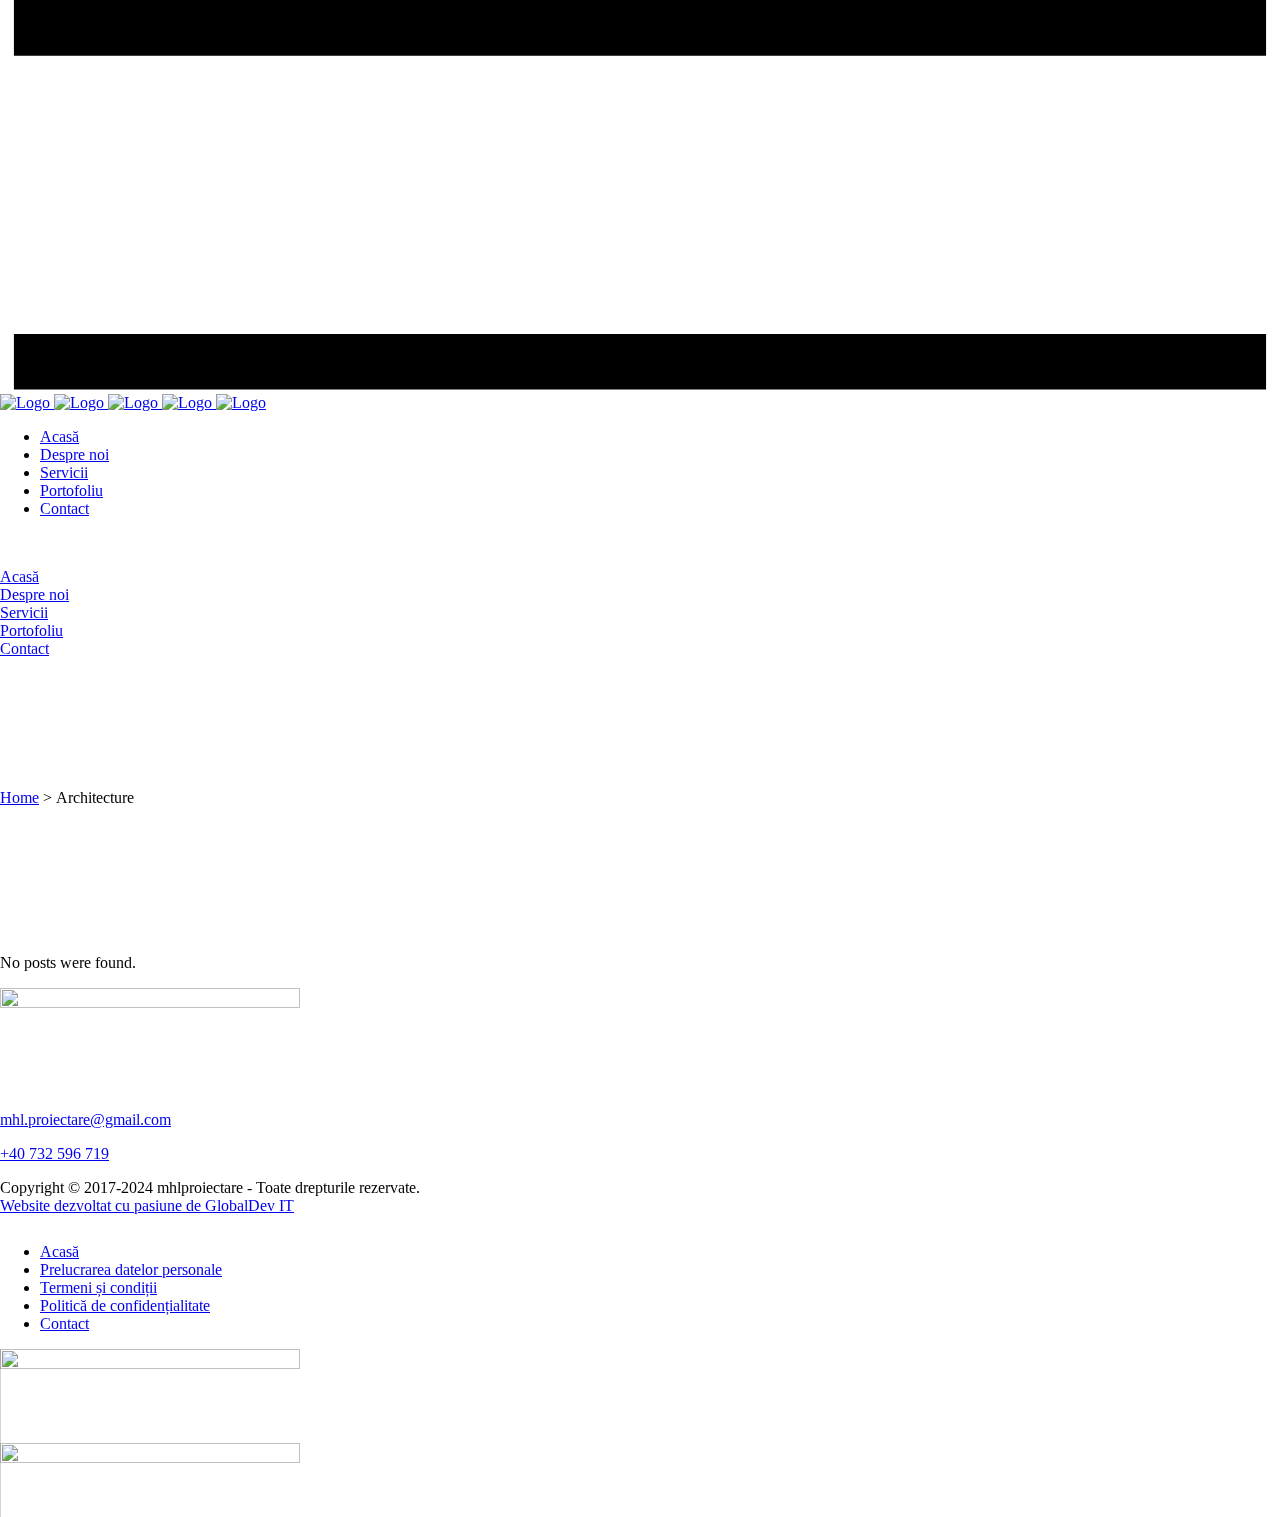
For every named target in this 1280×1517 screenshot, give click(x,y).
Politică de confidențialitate (125, 1305)
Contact (64, 1323)
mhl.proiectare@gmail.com (85, 1119)
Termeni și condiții (98, 1287)
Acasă (59, 1251)
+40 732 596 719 (54, 1153)
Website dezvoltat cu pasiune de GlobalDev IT (147, 1205)
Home (19, 797)
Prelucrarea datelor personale (131, 1269)
